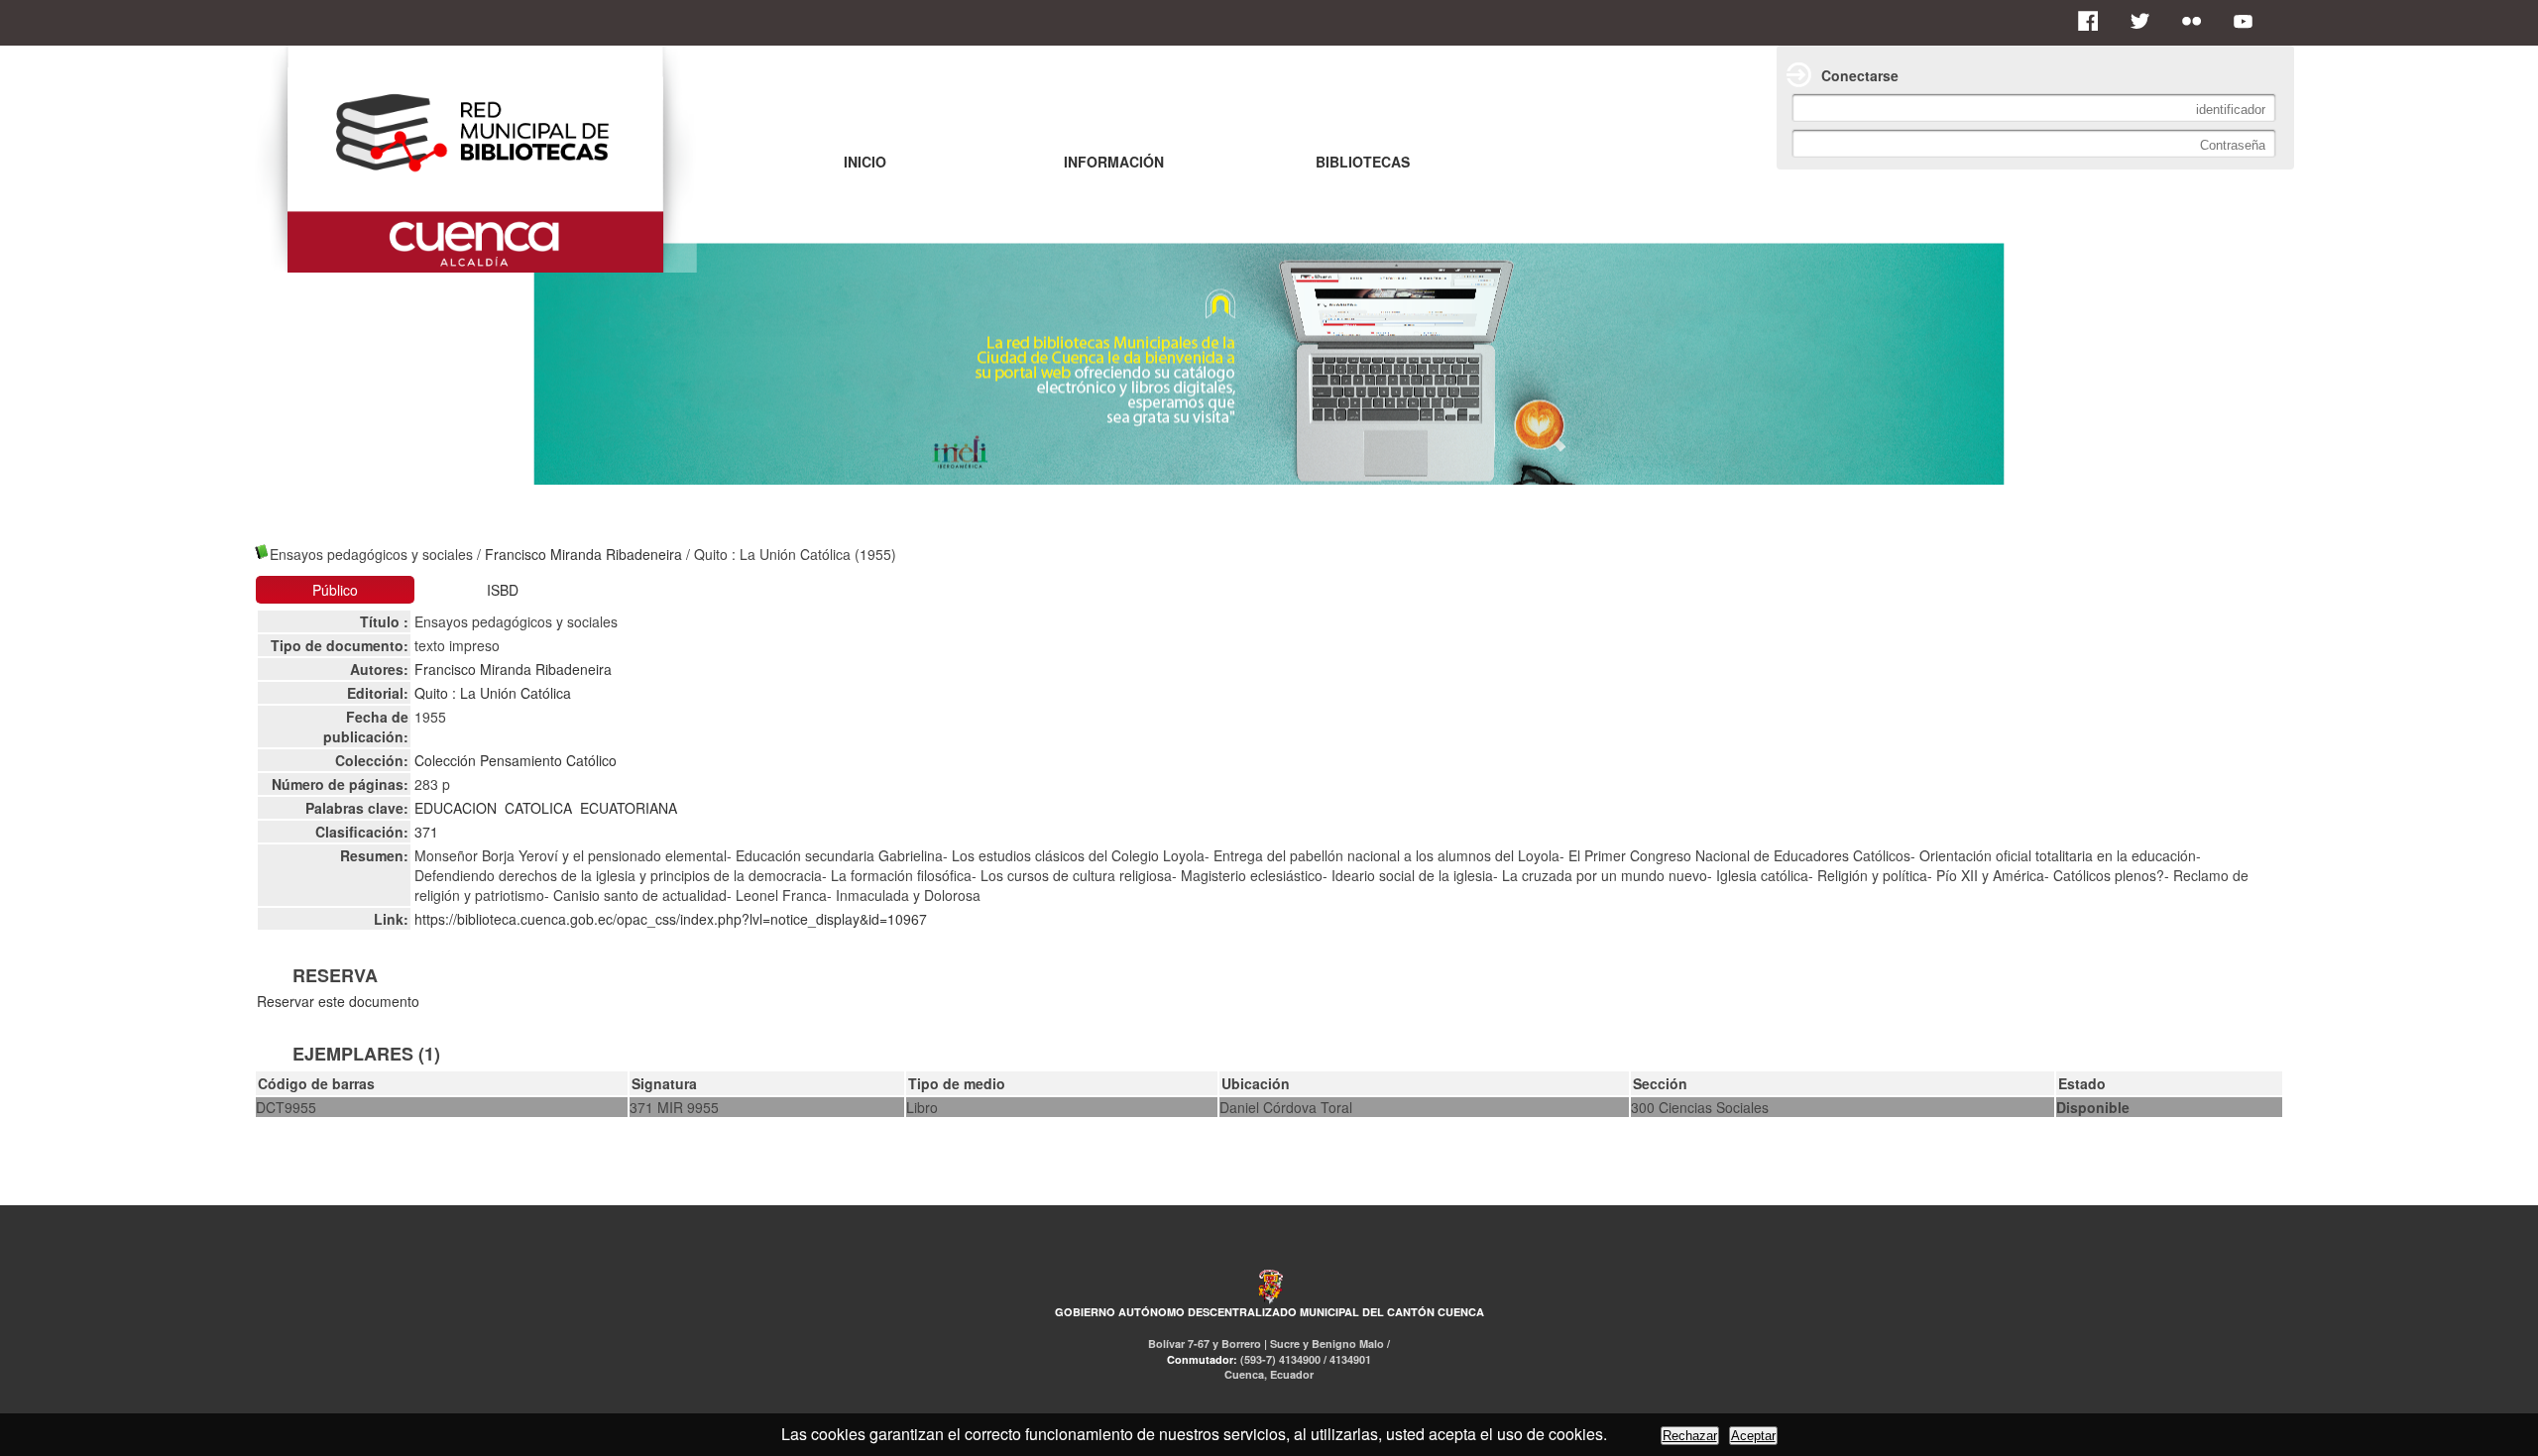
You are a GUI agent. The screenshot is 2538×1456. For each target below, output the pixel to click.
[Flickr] (2197, 21)
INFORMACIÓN (1114, 162)
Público (335, 590)
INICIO (865, 162)
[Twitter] (2145, 21)
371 (426, 832)
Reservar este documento (338, 1001)
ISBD (503, 590)
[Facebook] (2094, 21)
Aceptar (1753, 1436)
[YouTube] (2249, 21)
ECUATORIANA (629, 808)
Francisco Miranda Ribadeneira (583, 554)
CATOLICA (538, 808)
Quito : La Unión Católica (493, 693)
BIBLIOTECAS (1363, 162)
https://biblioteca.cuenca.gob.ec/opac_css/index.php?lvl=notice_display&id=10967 (671, 919)
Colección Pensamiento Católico (516, 760)
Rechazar (1690, 1436)
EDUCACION (456, 808)
